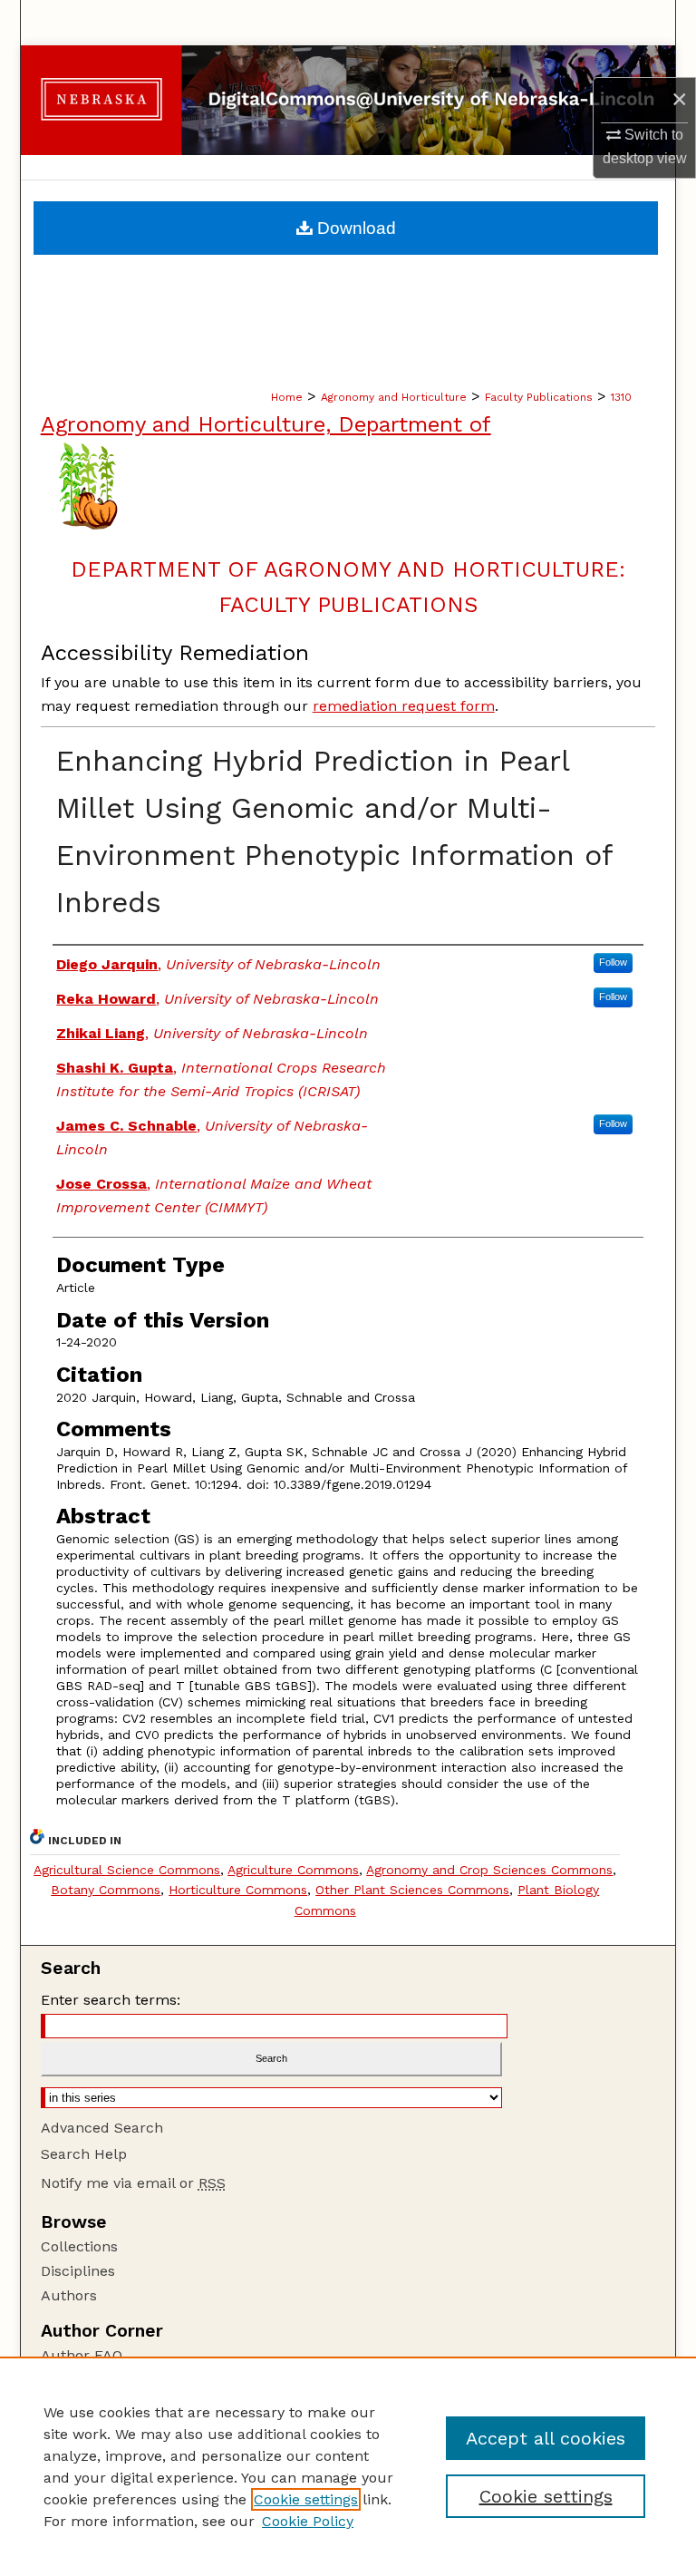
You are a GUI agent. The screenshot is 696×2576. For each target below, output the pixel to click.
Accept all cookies (546, 2438)
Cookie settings (306, 2499)
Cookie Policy (308, 2521)
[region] (348, 2466)
